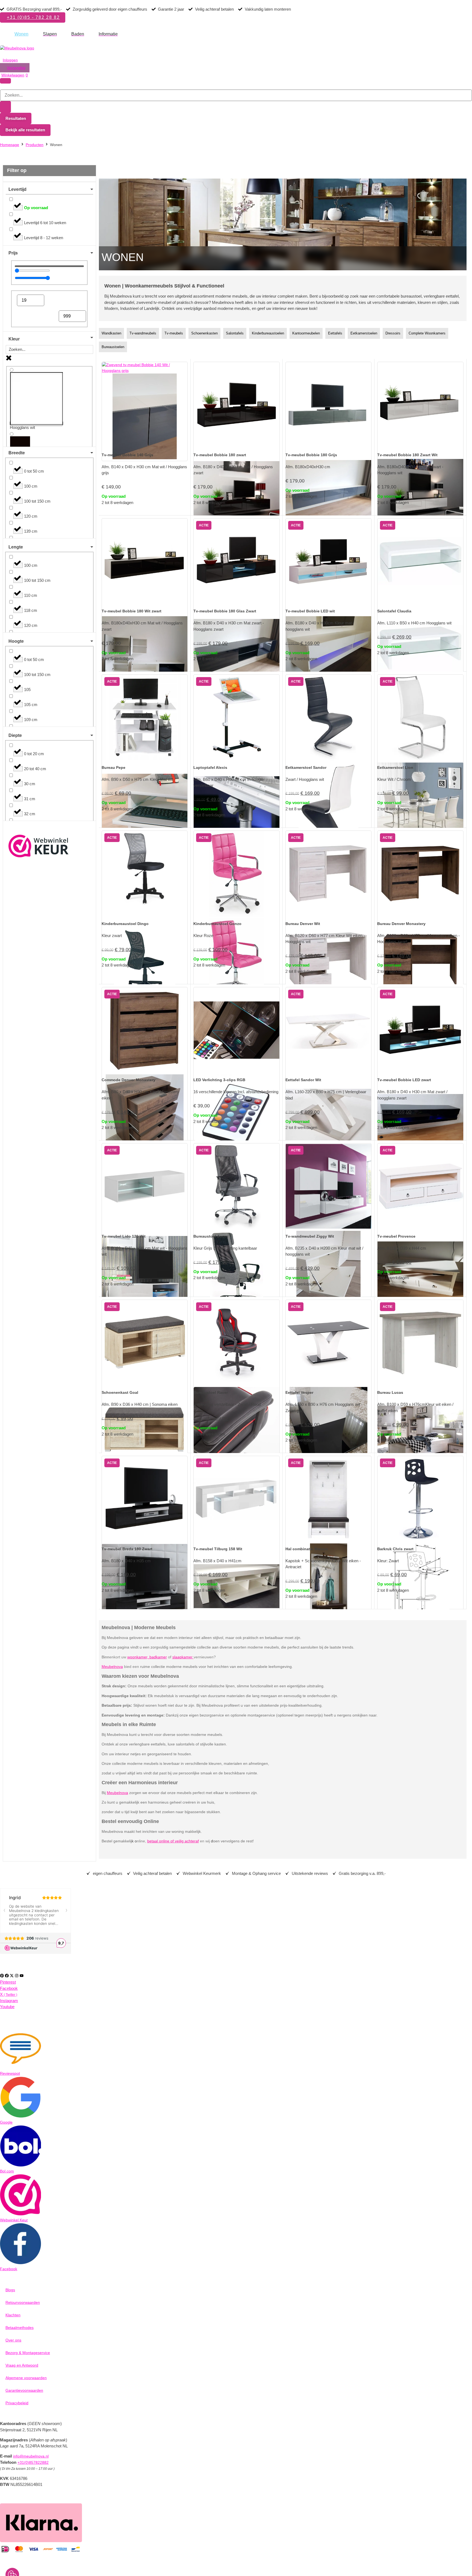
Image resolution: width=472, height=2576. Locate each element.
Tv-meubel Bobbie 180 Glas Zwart (225, 611)
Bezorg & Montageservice (28, 2353)
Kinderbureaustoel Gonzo (217, 924)
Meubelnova (112, 1667)
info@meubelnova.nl (31, 2456)
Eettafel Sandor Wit (303, 1080)
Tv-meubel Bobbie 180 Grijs (311, 455)
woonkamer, (138, 1657)
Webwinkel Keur (14, 2220)
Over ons (13, 2340)
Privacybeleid (17, 2403)
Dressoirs (393, 333)
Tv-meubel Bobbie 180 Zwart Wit (407, 455)
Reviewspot (10, 2073)
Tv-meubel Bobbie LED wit (310, 611)
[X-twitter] (12, 1976)
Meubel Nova (14, 42)
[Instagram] (17, 1976)
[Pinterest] (2, 1976)
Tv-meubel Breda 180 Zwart (127, 1549)
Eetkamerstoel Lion (395, 767)
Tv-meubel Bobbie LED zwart (404, 1080)
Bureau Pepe (113, 767)
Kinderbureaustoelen (268, 333)
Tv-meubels (174, 333)
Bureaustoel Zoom (211, 1236)
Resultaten (16, 118)
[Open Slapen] (60, 34)
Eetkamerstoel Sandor (306, 767)
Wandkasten (111, 333)
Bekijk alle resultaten (25, 130)
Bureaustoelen (113, 347)
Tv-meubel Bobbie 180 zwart (220, 455)
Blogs (10, 2290)
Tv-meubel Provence (396, 1236)
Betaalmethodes (20, 2328)
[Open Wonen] (32, 34)
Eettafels (335, 333)
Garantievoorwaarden (24, 2390)
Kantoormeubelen (306, 333)
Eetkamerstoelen (364, 333)
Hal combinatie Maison (307, 1549)
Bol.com (7, 2171)
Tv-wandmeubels (143, 333)
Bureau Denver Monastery (401, 924)
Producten (35, 145)
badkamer (158, 1657)
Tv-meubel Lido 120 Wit (124, 1236)
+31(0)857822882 (33, 2462)
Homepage (10, 145)
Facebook (9, 2269)
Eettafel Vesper (299, 1392)
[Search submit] (5, 107)
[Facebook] (7, 1976)
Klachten (13, 2315)
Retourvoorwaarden (23, 2302)
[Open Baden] (88, 34)
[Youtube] (22, 1976)
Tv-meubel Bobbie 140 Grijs (127, 455)
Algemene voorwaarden (26, 2378)
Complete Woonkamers (427, 333)
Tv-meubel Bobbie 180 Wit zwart (132, 611)
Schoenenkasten (204, 333)
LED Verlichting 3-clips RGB (219, 1080)
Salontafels (235, 333)
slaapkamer (183, 1657)
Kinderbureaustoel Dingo (125, 924)
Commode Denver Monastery (129, 1080)
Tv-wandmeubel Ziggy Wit (310, 1236)
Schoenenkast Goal (120, 1392)
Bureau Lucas (390, 1392)
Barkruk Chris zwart (395, 1549)
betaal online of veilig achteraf (173, 1841)
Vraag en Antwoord (22, 2365)
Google (6, 2122)
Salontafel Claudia (394, 611)
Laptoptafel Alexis (210, 767)
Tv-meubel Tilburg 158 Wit (218, 1549)
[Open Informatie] (121, 34)
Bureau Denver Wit (303, 924)
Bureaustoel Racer (211, 1392)
